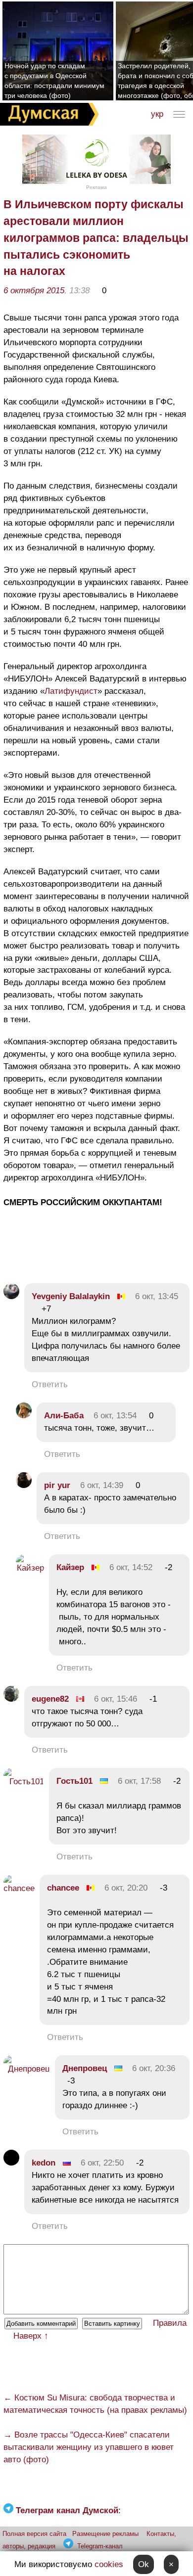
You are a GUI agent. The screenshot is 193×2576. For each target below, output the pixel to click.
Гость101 (74, 1781)
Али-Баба (64, 1416)
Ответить (50, 1384)
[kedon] (11, 2163)
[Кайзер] (30, 1568)
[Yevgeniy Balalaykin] (11, 1296)
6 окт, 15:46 (116, 1699)
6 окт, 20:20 (126, 1888)
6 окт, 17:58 (139, 1781)
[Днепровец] (27, 2069)
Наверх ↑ (31, 2336)
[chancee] (19, 1888)
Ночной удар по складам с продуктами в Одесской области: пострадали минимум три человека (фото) (54, 81)
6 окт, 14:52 (131, 1567)
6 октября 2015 (34, 291)
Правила (170, 2323)
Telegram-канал (100, 2546)
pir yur (57, 1485)
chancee (63, 1888)
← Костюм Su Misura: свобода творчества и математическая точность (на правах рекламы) (95, 2404)
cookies (109, 2564)
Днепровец (85, 2068)
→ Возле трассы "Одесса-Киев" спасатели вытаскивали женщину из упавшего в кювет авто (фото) (89, 2447)
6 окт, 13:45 (157, 1296)
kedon (44, 2163)
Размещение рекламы (105, 2534)
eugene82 (50, 1699)
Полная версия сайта (34, 2534)
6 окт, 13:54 (115, 1416)
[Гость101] (24, 1782)
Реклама (96, 187)
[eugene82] (11, 1699)
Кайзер (70, 1567)
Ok (144, 2564)
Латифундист (71, 691)
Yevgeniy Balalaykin (71, 1296)
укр (157, 114)
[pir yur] (24, 1485)
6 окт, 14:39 (102, 1485)
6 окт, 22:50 (102, 2163)
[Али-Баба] (24, 1416)
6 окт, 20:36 (154, 2068)
